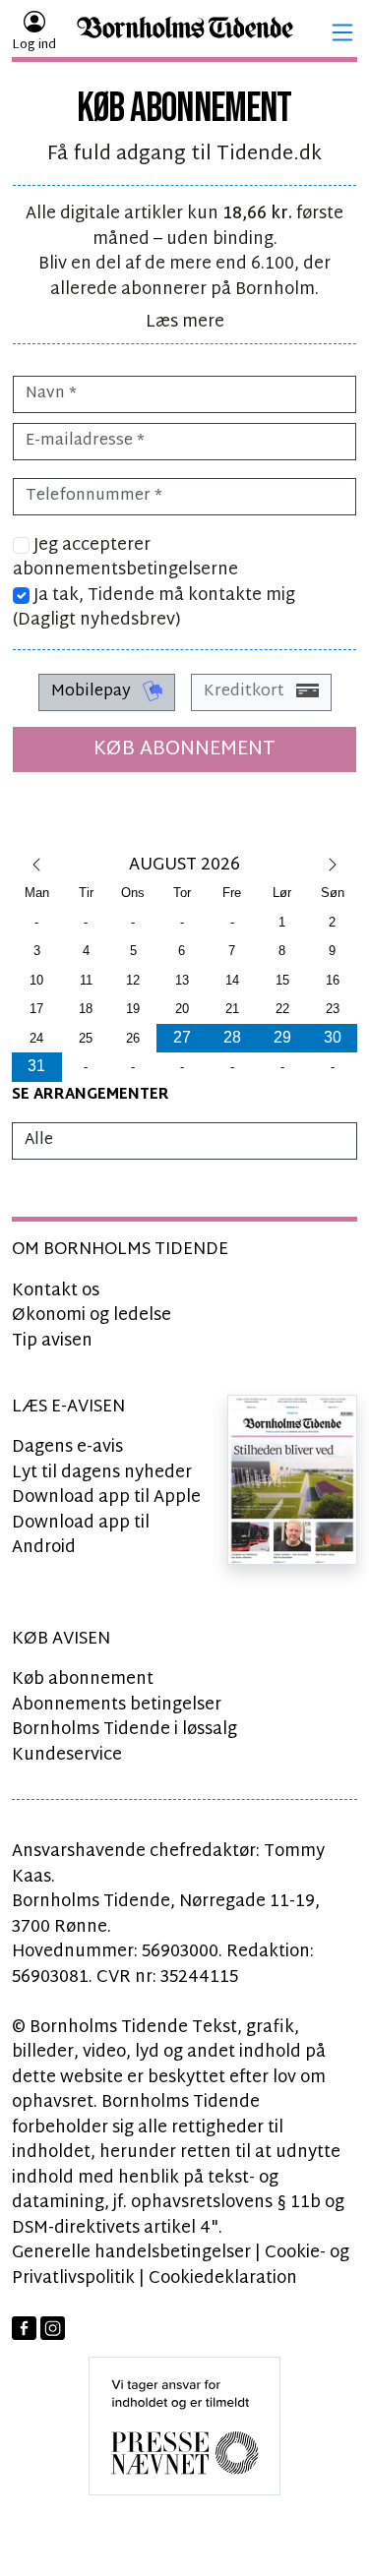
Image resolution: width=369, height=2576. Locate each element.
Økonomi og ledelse (92, 1316)
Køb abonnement (184, 749)
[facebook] (24, 2329)
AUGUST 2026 (184, 865)
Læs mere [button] (185, 322)
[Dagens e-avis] (292, 1480)
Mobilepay (93, 692)
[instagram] (53, 2329)
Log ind (34, 45)
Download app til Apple (106, 1498)
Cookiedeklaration (223, 2278)
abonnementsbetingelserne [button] (125, 570)
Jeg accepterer (125, 558)
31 (36, 1066)
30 (333, 1037)
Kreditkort (246, 692)
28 (232, 1037)
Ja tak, (154, 608)
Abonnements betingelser (117, 1705)
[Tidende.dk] (185, 33)
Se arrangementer (91, 1095)
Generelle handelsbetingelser (131, 2253)
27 (182, 1037)
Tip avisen (52, 1341)
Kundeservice (67, 1755)
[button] (342, 32)
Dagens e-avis (67, 1447)
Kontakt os (56, 1291)
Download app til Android (81, 1536)
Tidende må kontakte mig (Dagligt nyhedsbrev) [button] (154, 608)
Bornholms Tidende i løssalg (124, 1730)
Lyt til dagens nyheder (102, 1473)
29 (282, 1037)
